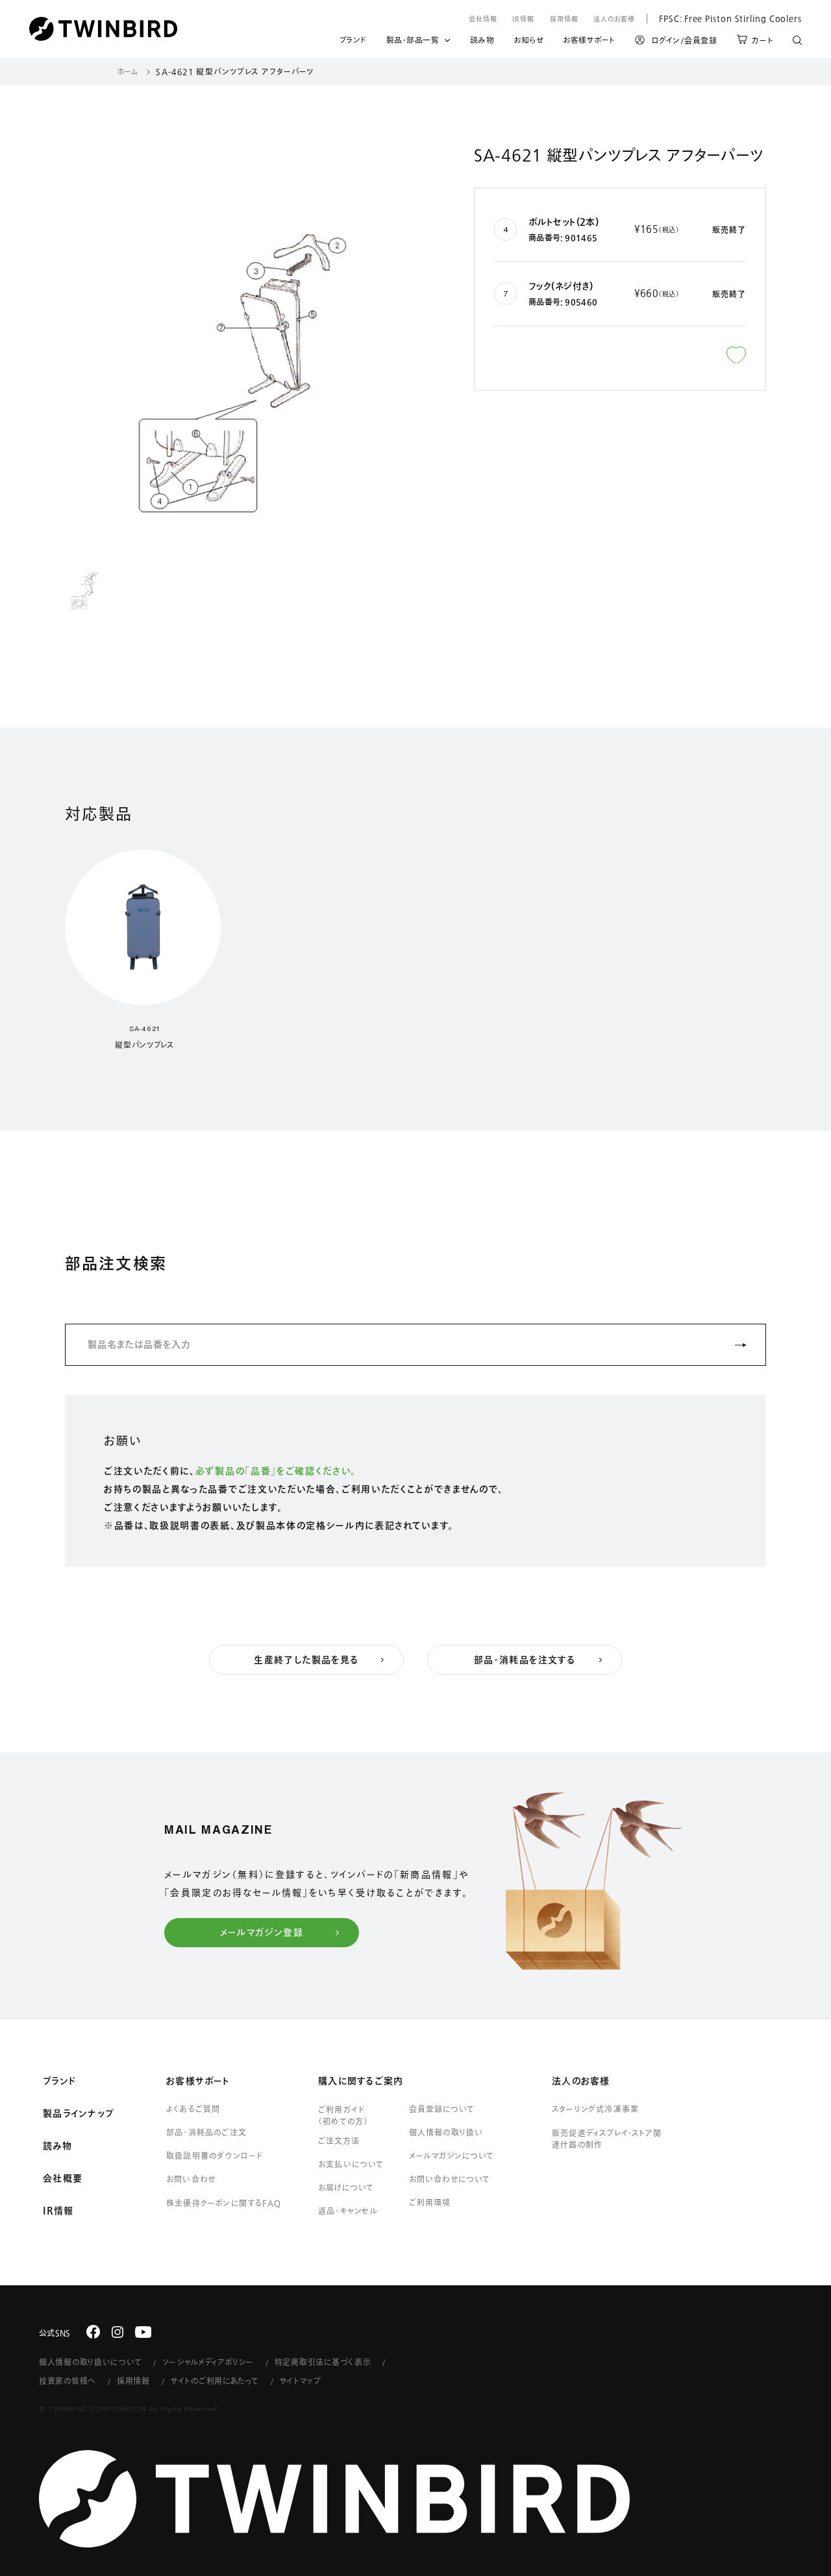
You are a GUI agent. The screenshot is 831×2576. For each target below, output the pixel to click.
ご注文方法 (339, 2141)
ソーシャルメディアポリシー (208, 2362)
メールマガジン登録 (262, 1932)
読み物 (482, 42)
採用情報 (564, 19)
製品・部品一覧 (413, 40)
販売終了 (729, 230)
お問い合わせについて (450, 2179)
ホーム (128, 71)
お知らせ (528, 42)
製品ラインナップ (79, 2113)
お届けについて (346, 2187)
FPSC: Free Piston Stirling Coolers (724, 18)
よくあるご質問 (193, 2109)
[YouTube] (143, 2332)
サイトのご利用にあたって (215, 2381)
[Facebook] (93, 2332)
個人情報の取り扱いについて (90, 2362)
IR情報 (523, 19)
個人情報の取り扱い (446, 2132)
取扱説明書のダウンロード (215, 2156)
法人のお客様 (614, 19)
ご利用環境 (430, 2202)
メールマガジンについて (452, 2156)
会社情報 (483, 19)
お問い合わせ (191, 2179)
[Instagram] (118, 2332)
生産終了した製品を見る (306, 1660)
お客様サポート (589, 42)
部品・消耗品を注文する (525, 1660)
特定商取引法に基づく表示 (323, 2362)
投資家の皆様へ (68, 2381)
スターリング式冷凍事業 (595, 2109)
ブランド (353, 42)
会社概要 (63, 2178)
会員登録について (442, 2109)
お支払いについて (351, 2164)
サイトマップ (301, 2381)
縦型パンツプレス (144, 1045)
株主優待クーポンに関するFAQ (224, 2203)
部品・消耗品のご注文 (206, 2132)
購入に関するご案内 (361, 2081)
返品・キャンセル (348, 2211)
